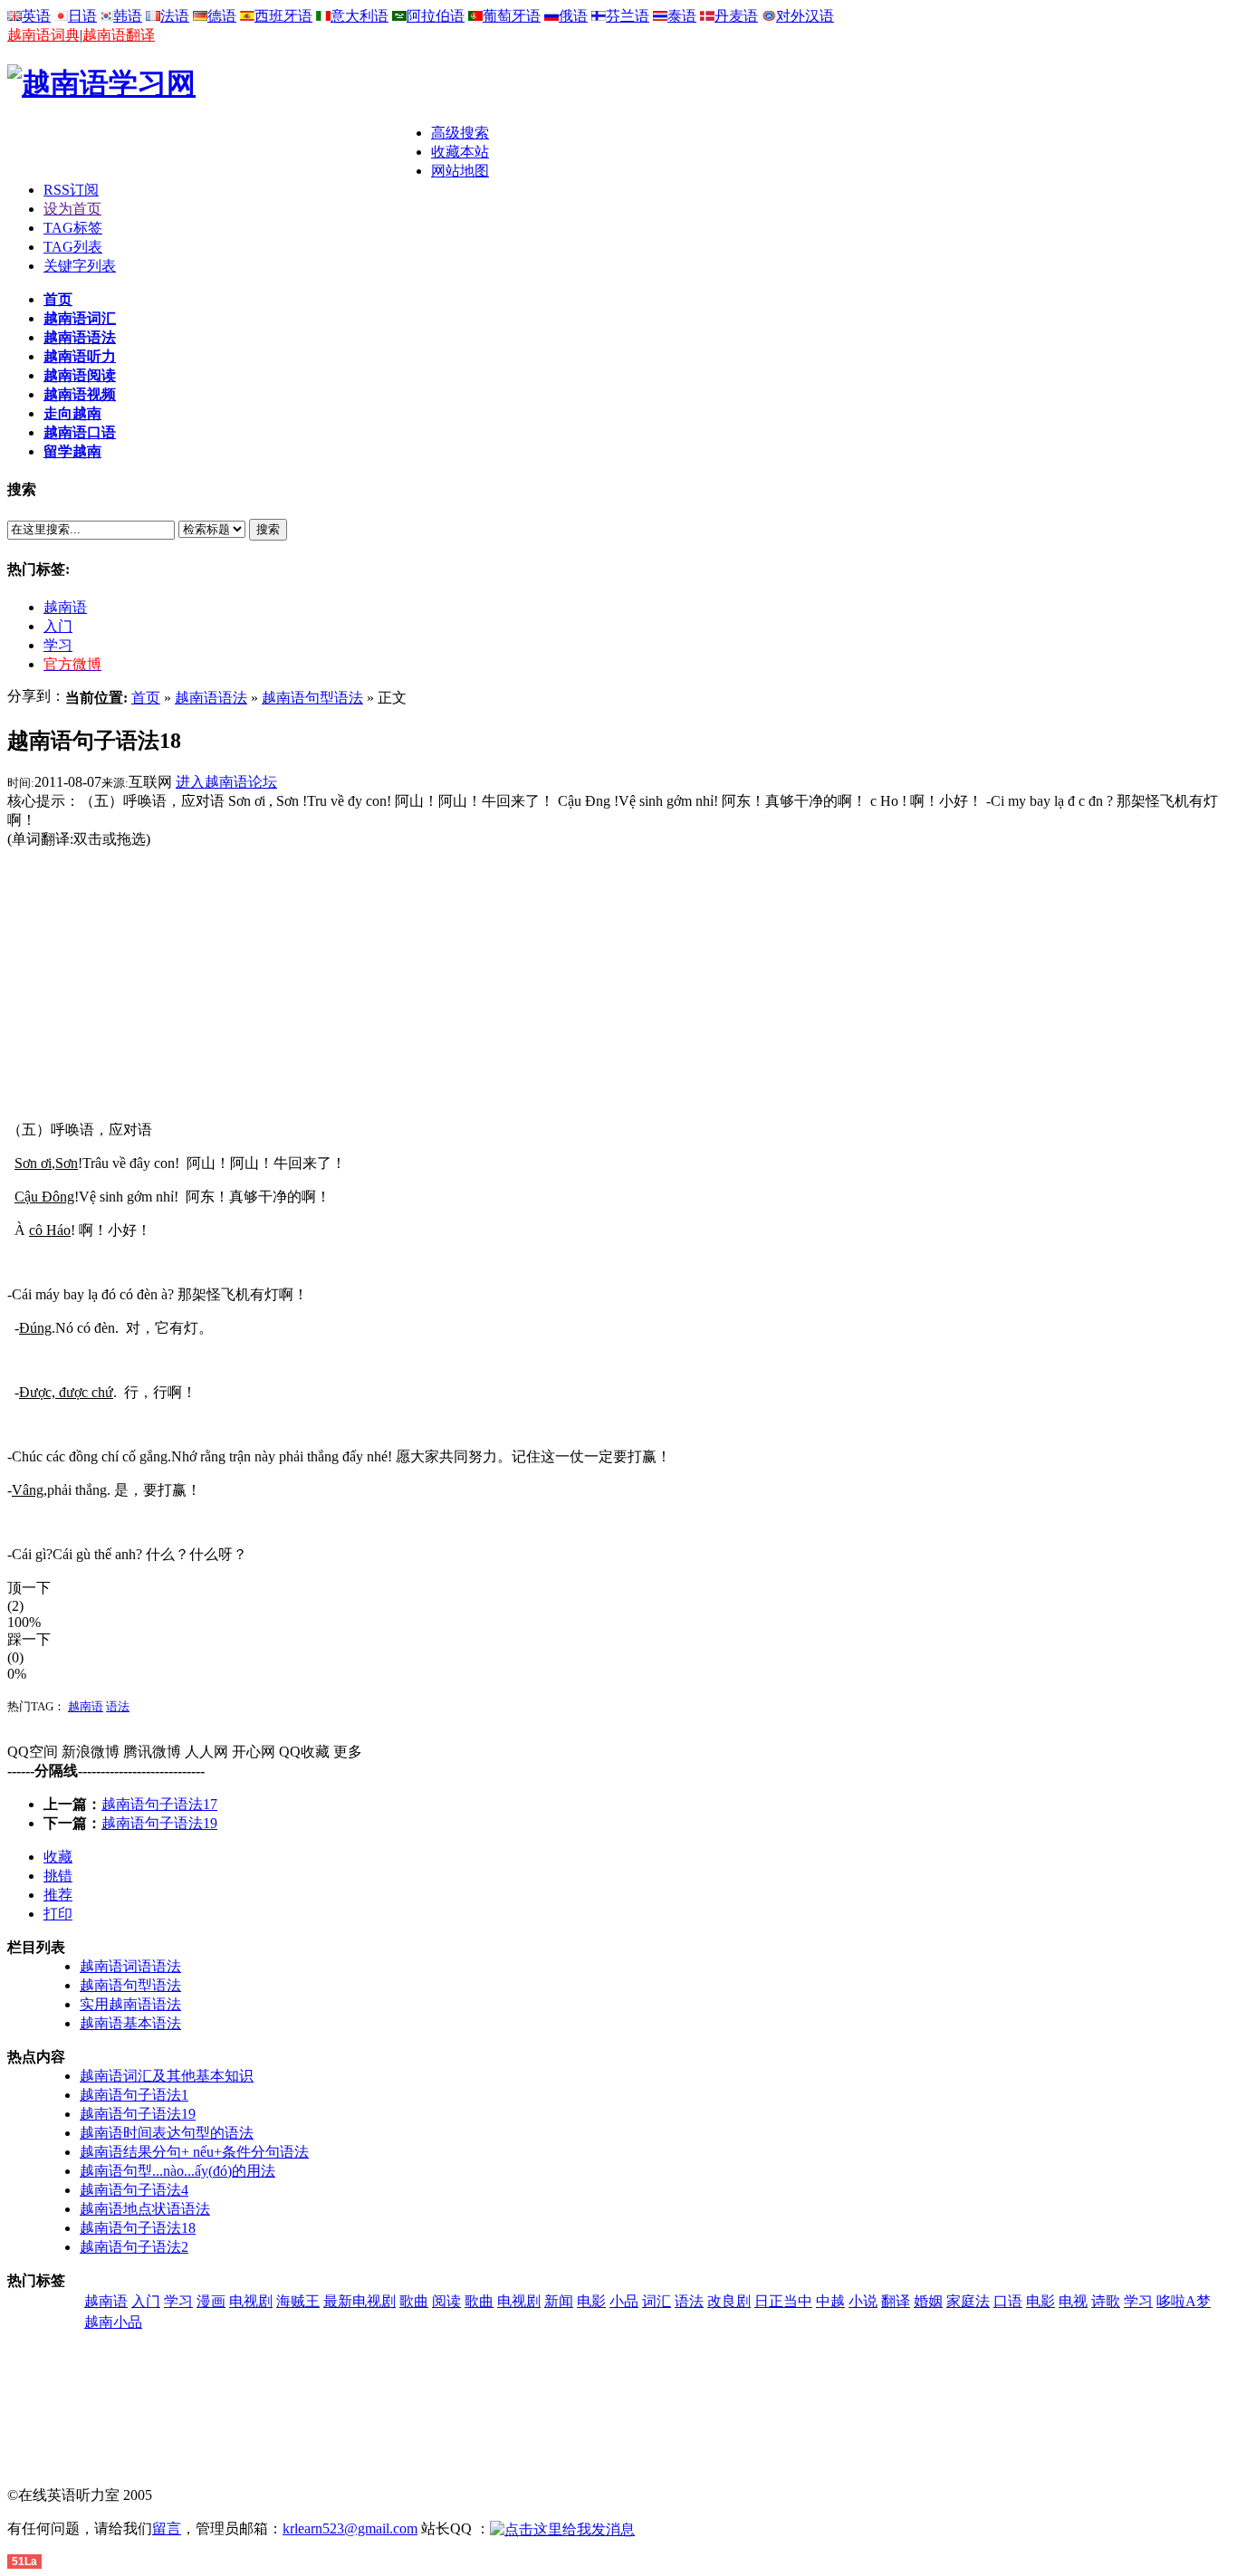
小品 (624, 2301)
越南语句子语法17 (159, 1804)
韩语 (128, 16)
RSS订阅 (71, 190)
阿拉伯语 (436, 16)
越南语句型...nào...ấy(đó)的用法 (177, 2171)
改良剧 (729, 2301)
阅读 (446, 2301)
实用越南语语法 (130, 2004)
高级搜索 (460, 133)
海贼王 (298, 2301)
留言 (167, 2528)
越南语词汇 (80, 318)
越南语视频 (80, 394)
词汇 (657, 2301)
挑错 (58, 1876)
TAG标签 (73, 228)
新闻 (559, 2301)
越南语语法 (80, 337)
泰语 (682, 16)
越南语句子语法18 (138, 2228)
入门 (58, 626)
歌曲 (414, 2301)
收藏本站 (460, 152)
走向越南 (72, 413)
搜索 (268, 529)
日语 (82, 16)
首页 (58, 299)
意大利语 (360, 16)
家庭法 (968, 2301)
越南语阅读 (80, 375)
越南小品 (113, 2322)
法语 (175, 16)
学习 (58, 645)
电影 (591, 2301)
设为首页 (72, 209)
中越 (830, 2301)
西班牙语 (283, 16)
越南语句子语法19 (159, 1823)
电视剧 (251, 2301)
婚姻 (928, 2301)
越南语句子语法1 (134, 2095)
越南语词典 (43, 35)
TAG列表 (73, 247)
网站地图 (460, 171)
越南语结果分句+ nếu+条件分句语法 (194, 2152)
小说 (863, 2301)
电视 (1073, 2301)
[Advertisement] (219, 151)
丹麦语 (736, 16)
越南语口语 (80, 432)
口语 (1008, 2301)
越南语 (65, 607)
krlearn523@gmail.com (350, 2528)
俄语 (573, 16)
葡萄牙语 (512, 16)
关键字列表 (80, 266)
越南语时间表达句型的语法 (167, 2133)
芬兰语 (628, 16)
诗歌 (1106, 2301)
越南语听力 (80, 356)
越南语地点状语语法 (145, 2209)
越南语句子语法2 (134, 2247)
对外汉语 (805, 16)
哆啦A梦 (1184, 2301)
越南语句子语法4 (134, 2190)
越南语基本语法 (130, 2023)
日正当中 (783, 2301)
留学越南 (72, 451)
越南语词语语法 (130, 1966)
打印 (58, 1914)
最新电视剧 (360, 2301)
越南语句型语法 (312, 698)
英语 (36, 16)
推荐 (58, 1895)
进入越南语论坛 (226, 782)
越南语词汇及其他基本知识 (167, 2076)
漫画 (211, 2301)
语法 (118, 1706)
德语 (222, 16)
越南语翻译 (119, 35)
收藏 (58, 1857)
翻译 (896, 2301)
